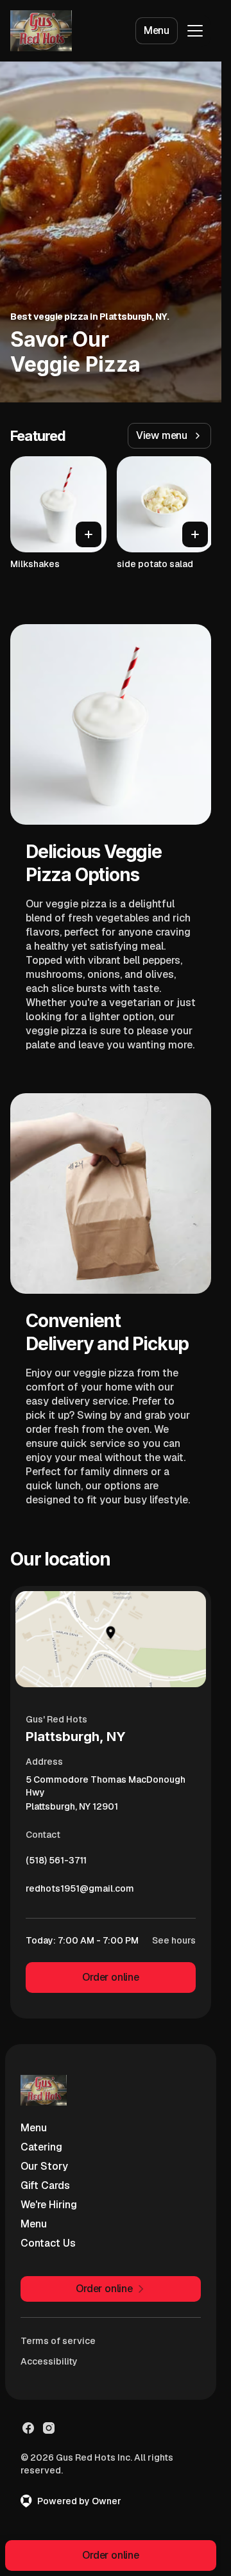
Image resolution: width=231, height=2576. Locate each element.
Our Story (44, 2166)
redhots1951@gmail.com (80, 1892)
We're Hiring (49, 2205)
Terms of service (58, 2341)
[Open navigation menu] (195, 31)
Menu (157, 30)
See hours (174, 1940)
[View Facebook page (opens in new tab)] (28, 2428)
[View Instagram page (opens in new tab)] (49, 2428)
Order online (111, 1977)
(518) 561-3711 (56, 1863)
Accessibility (49, 2361)
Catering (41, 2147)
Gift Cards (45, 2185)
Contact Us (48, 2243)
